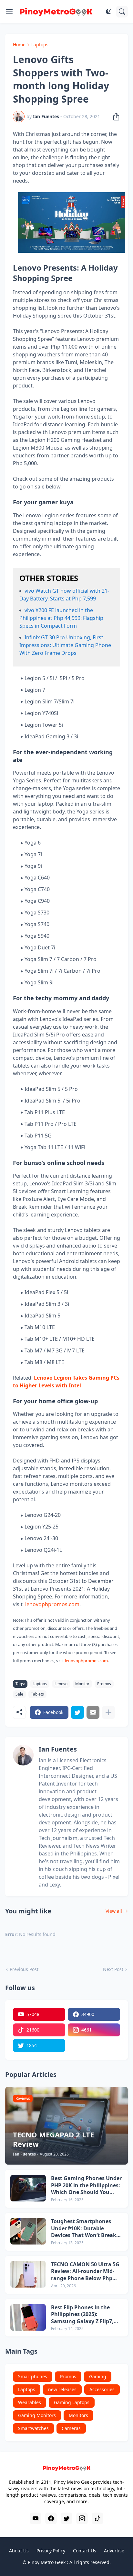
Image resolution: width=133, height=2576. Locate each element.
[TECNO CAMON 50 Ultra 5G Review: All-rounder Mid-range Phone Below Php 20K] (28, 2274)
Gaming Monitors (37, 2415)
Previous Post (24, 1969)
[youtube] (36, 2518)
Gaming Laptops (72, 2402)
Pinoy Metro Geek (47, 2562)
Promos (104, 1684)
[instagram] (82, 2518)
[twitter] (66, 2518)
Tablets (37, 1694)
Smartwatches (33, 2428)
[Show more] (108, 1712)
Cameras (71, 2428)
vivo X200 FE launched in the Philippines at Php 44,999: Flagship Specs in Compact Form (61, 618)
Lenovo (61, 1684)
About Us (19, 2551)
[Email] (93, 1712)
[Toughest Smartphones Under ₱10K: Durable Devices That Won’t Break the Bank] (28, 2231)
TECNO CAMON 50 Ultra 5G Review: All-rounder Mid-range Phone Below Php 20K (85, 2272)
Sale (19, 1694)
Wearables (30, 2402)
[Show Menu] (9, 12)
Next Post (113, 1969)
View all (114, 1911)
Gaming (98, 2376)
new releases (62, 2389)
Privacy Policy (51, 2551)
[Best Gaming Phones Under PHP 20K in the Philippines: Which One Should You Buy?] (28, 2188)
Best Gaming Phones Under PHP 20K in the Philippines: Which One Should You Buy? (86, 2185)
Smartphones (33, 2376)
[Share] (114, 117)
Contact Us (85, 2551)
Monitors (78, 2415)
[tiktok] (97, 2518)
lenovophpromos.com (52, 1604)
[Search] (122, 12)
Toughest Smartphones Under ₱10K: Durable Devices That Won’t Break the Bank (84, 2229)
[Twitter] (77, 1712)
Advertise (114, 2551)
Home (19, 45)
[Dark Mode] (108, 12)
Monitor (82, 1684)
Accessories (102, 2389)
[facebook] (51, 2518)
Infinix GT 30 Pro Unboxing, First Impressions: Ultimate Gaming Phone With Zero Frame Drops (65, 645)
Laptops (40, 45)
